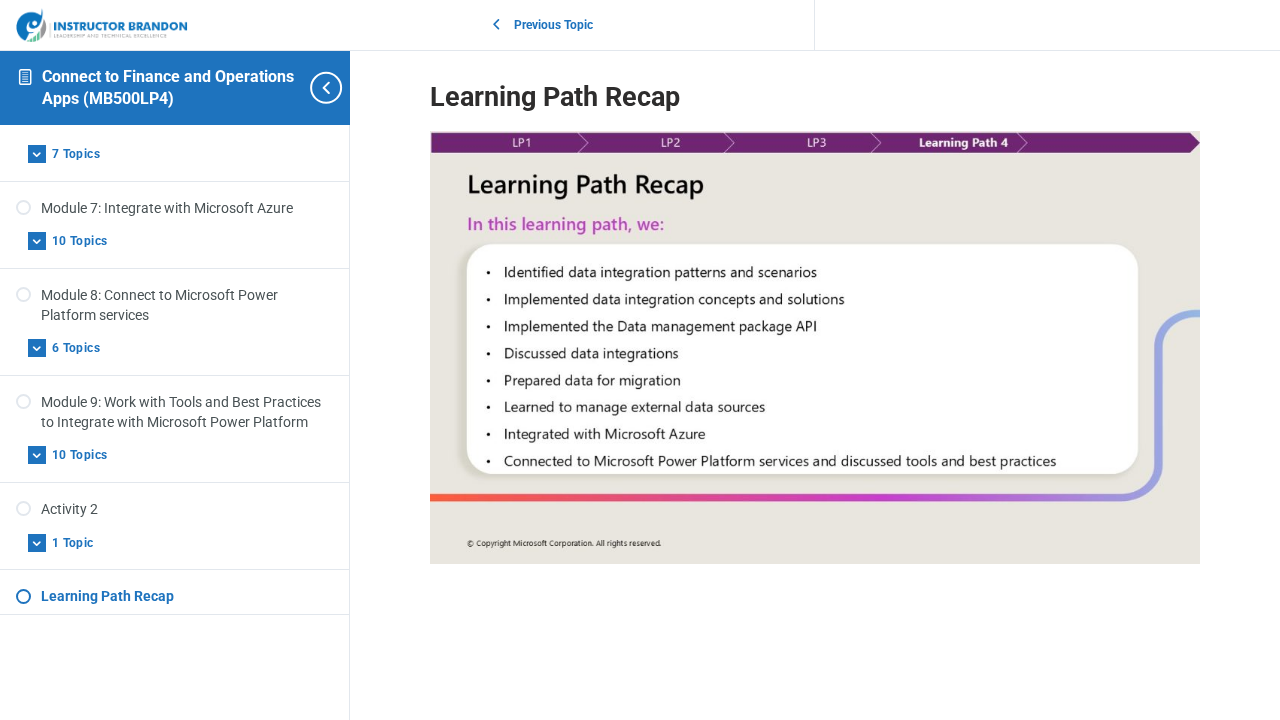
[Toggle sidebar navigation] (315, 87)
